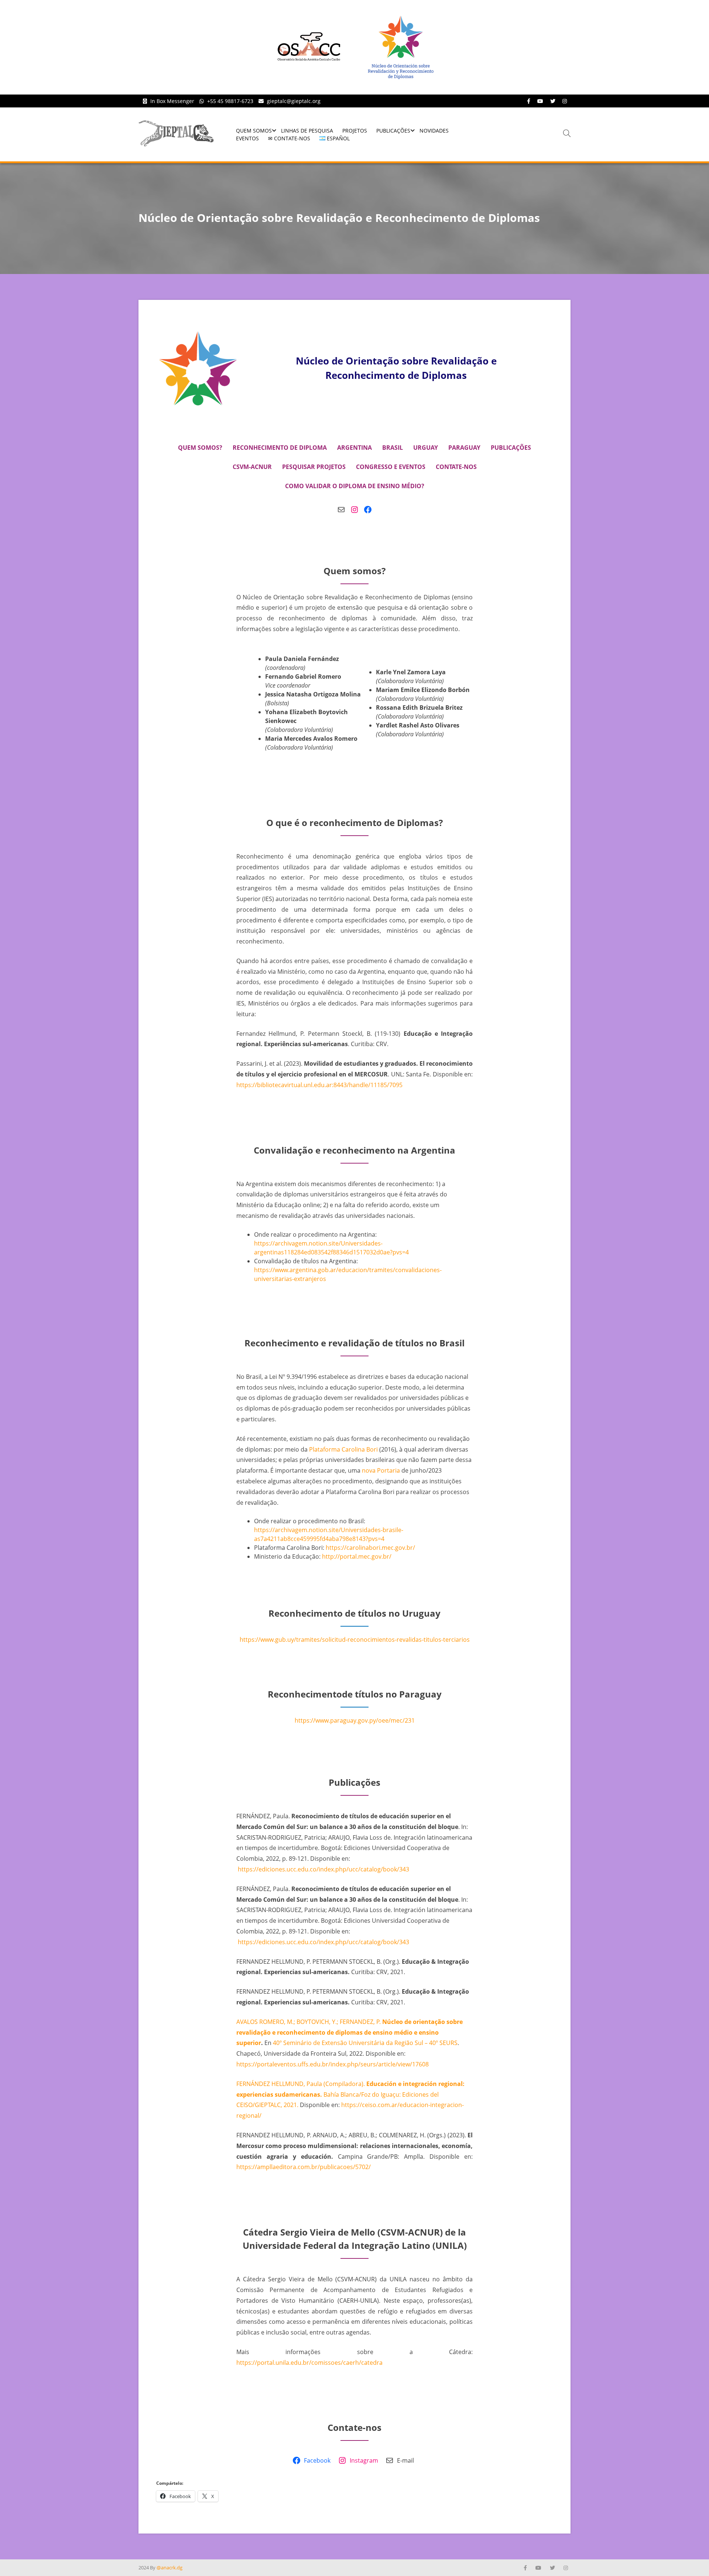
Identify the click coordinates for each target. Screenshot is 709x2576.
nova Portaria (381, 1470)
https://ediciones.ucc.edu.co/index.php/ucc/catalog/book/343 (323, 1869)
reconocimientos (371, 1640)
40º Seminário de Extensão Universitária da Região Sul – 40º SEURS (365, 2043)
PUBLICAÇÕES (393, 131)
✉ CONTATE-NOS (289, 138)
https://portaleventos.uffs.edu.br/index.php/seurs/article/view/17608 (333, 2064)
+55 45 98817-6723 (230, 101)
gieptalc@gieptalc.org (294, 101)
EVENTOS (247, 138)
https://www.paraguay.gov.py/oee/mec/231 (355, 1720)
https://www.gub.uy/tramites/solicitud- (294, 1640)
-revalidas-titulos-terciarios (432, 1640)
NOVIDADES (434, 131)
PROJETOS (355, 131)
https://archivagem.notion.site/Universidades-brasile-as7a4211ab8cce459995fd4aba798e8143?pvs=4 (329, 1534)
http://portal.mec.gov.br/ (357, 1556)
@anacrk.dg (169, 2568)
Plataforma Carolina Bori (343, 1449)
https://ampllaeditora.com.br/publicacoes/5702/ (304, 2167)
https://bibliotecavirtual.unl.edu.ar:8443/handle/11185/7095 (319, 1085)
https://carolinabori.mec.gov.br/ (370, 1548)
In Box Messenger (172, 101)
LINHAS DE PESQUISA (307, 131)
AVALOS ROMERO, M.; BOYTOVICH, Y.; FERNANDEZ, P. (309, 2022)
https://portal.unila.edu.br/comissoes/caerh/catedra (309, 2363)
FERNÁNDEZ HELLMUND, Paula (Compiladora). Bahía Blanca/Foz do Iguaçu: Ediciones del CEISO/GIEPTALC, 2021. (350, 2094)
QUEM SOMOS (254, 131)
